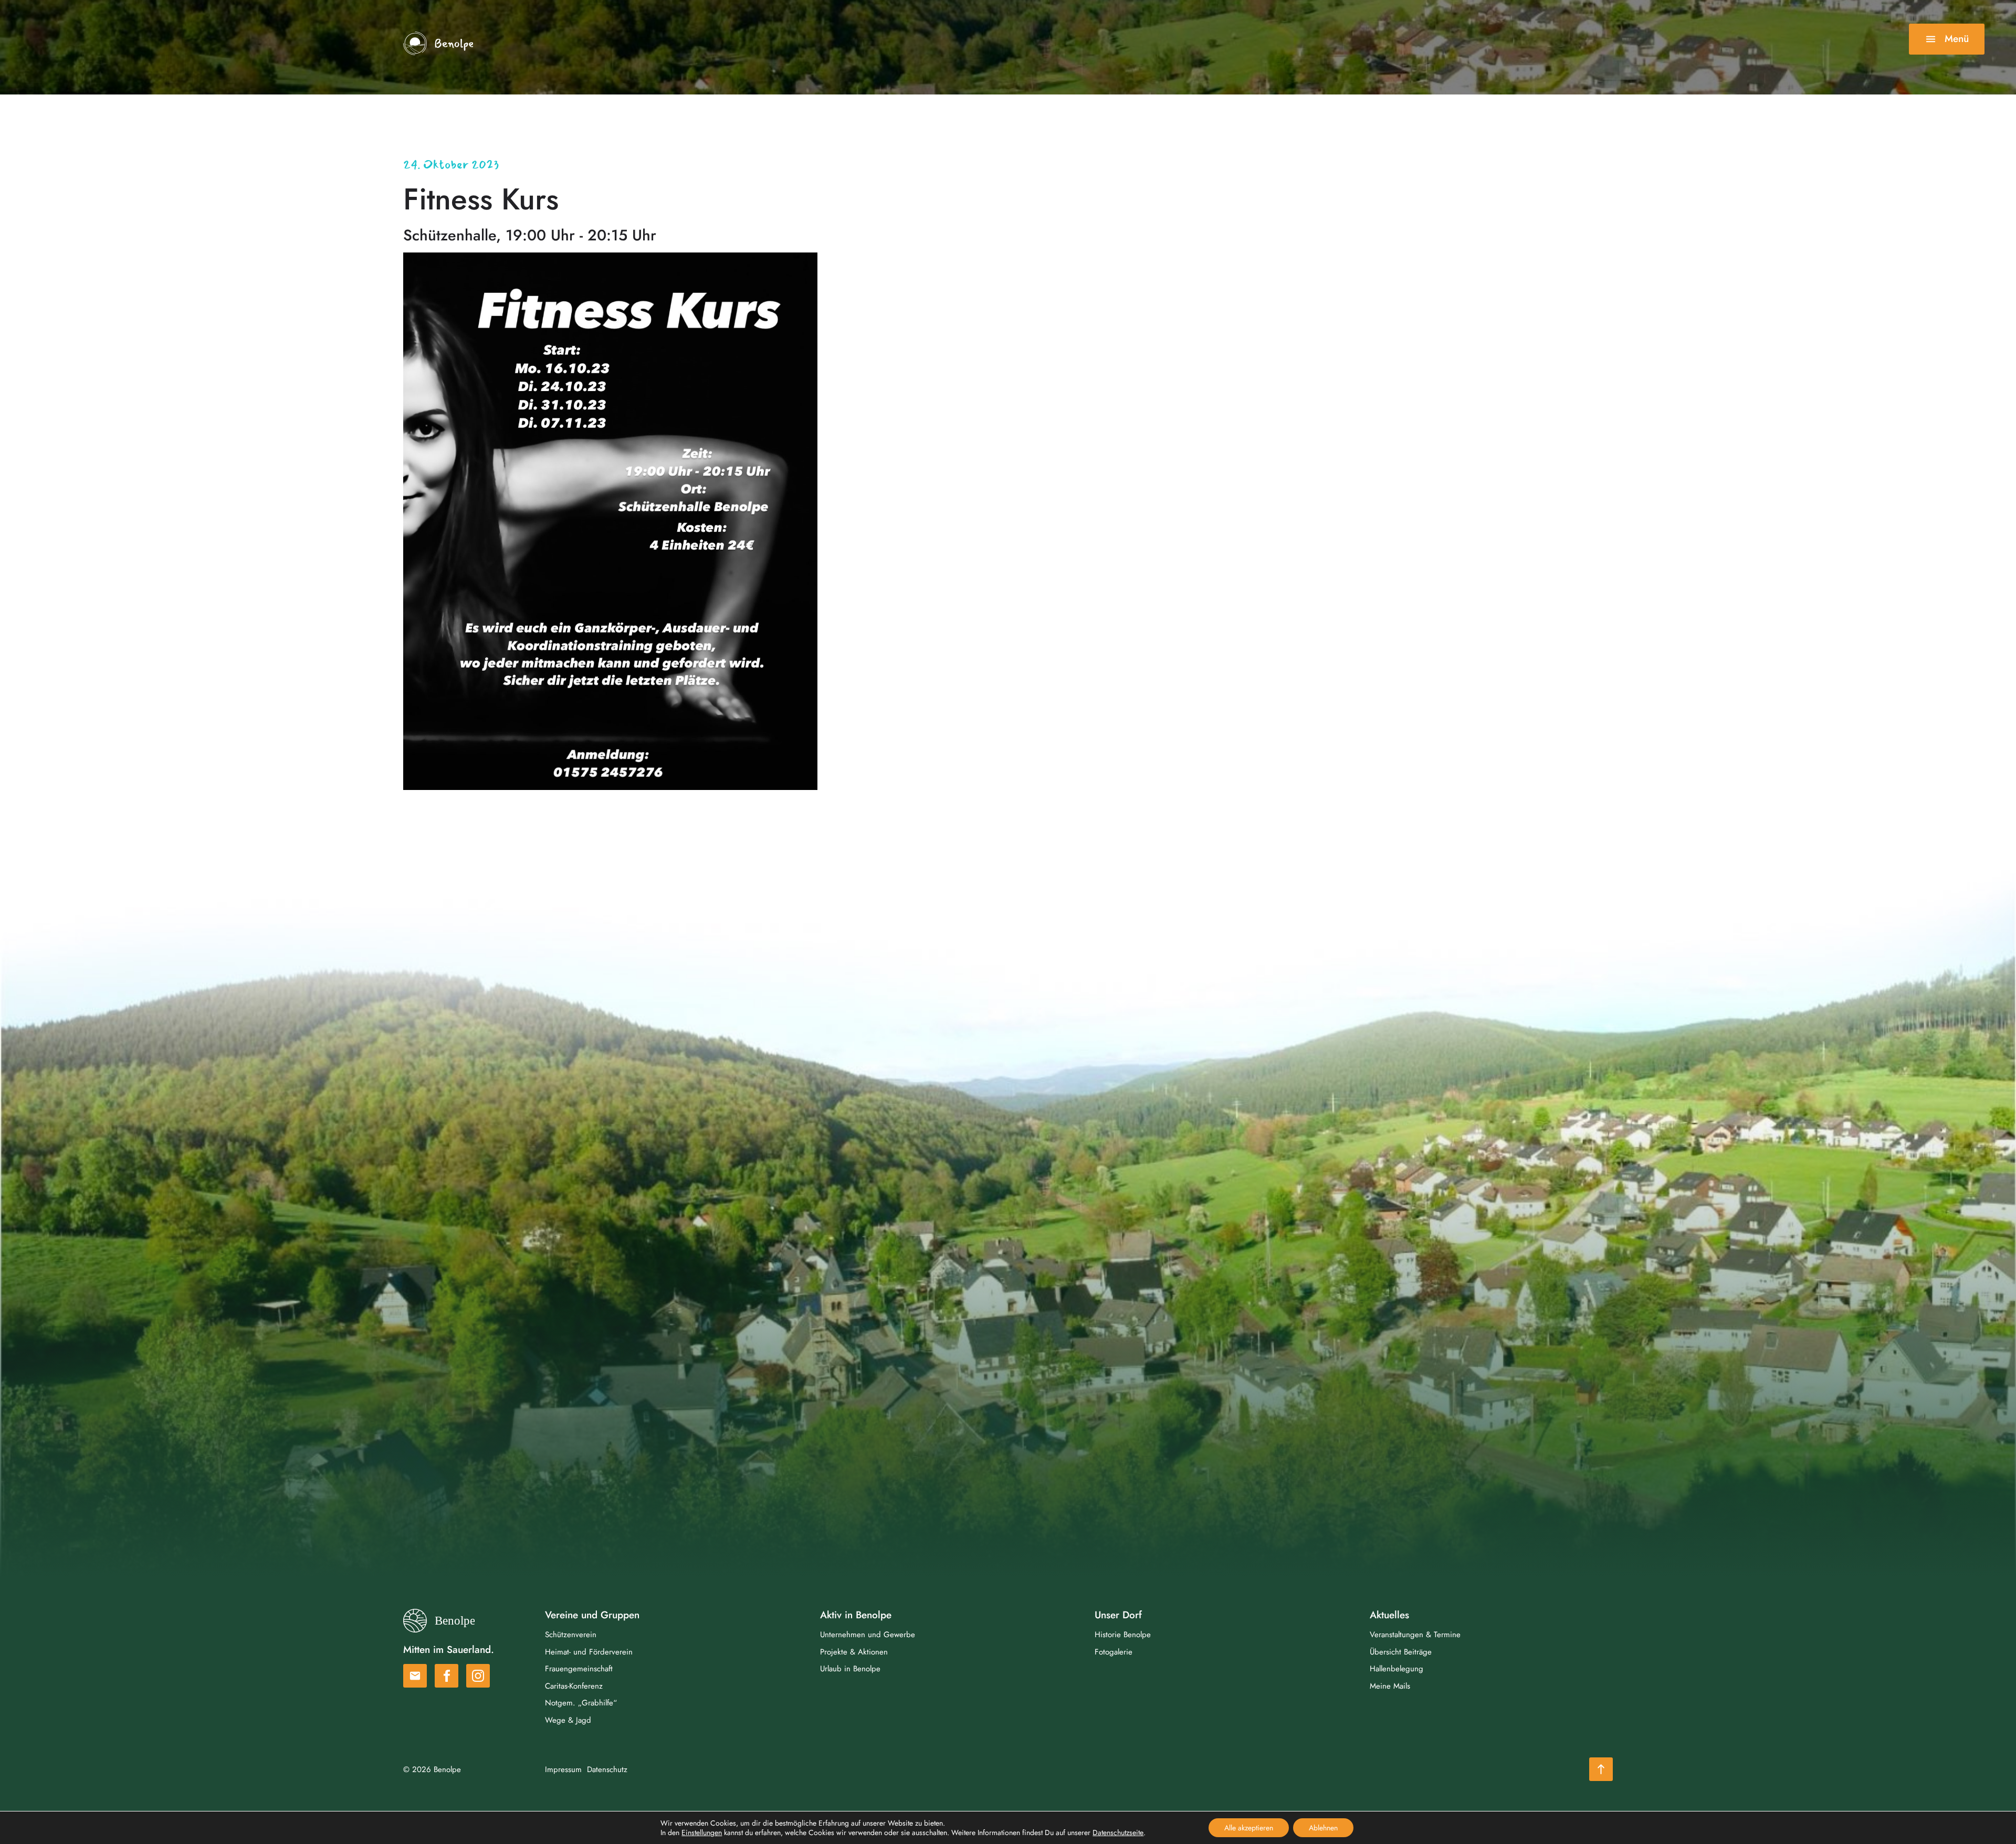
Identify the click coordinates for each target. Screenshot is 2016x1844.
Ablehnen (1323, 1828)
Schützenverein (571, 1635)
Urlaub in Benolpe (850, 1669)
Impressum (563, 1769)
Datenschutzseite (1118, 1832)
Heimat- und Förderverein (589, 1652)
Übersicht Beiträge (1401, 1652)
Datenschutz (607, 1769)
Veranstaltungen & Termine (1415, 1635)
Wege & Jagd (568, 1720)
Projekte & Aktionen (854, 1652)
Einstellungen (702, 1832)
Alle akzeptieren (1249, 1828)
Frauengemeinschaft (579, 1669)
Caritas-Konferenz (574, 1686)
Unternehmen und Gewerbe (868, 1635)
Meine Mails (1390, 1686)
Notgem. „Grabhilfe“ (581, 1703)
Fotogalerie (1114, 1652)
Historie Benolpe (1123, 1635)
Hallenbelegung (1396, 1669)
